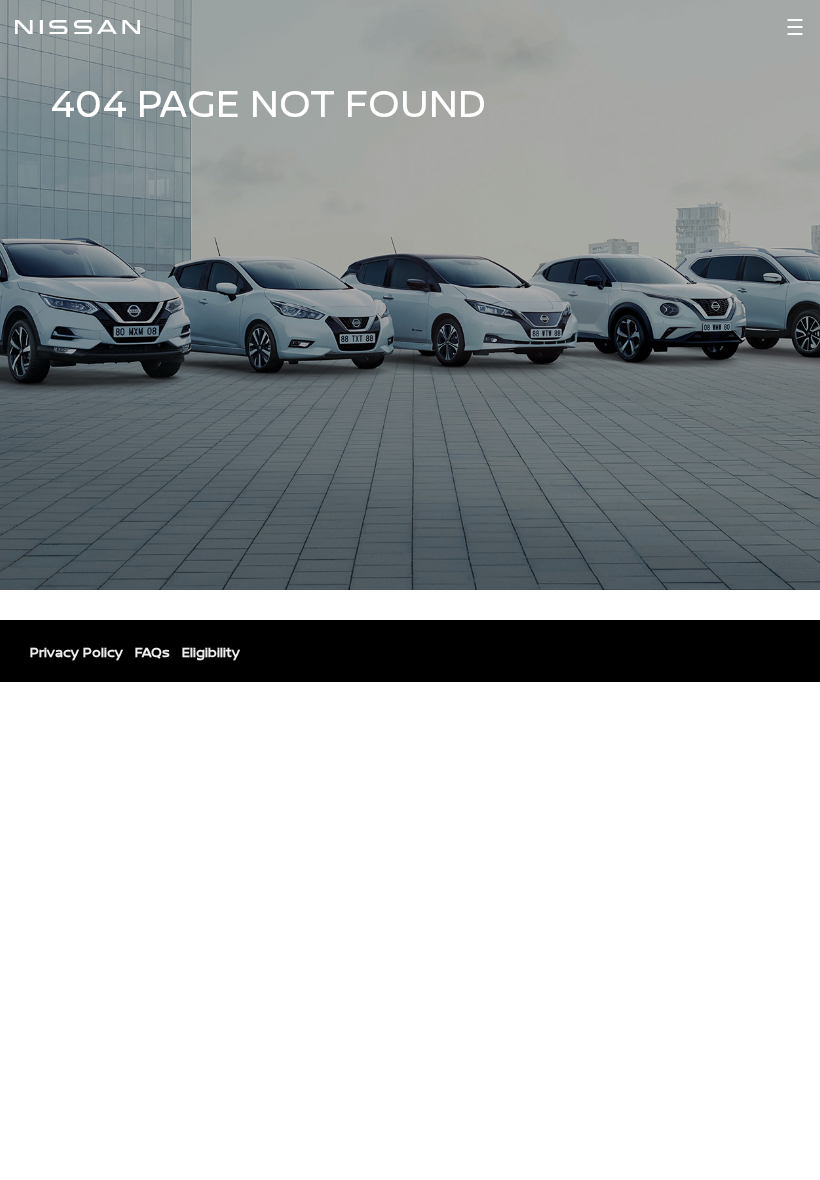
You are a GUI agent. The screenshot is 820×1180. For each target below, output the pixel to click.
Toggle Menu (795, 27)
